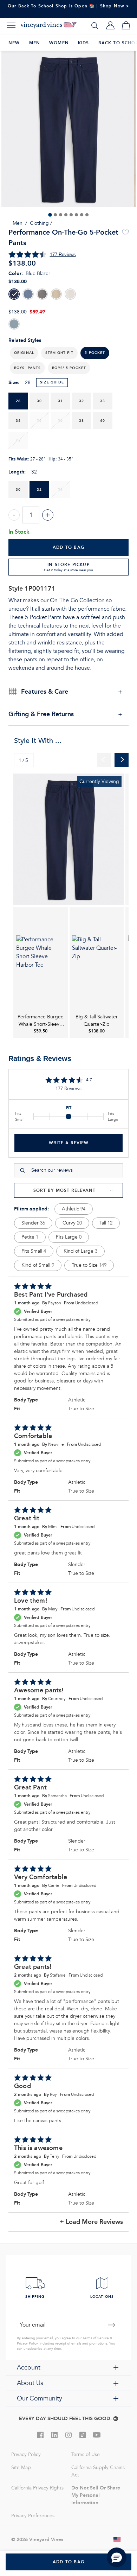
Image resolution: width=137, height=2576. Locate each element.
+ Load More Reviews (91, 2222)
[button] (24, 353)
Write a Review (69, 1143)
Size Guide (52, 382)
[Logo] (48, 25)
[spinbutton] (31, 515)
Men (18, 223)
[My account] (110, 25)
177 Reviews (63, 255)
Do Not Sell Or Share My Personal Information (96, 2495)
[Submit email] (112, 2325)
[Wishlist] (125, 233)
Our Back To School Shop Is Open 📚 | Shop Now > (69, 6)
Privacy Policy (27, 2343)
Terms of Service (96, 2338)
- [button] (14, 515)
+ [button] (48, 515)
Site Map (21, 2467)
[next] (122, 760)
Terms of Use (86, 2454)
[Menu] (11, 25)
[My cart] (126, 25)
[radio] (14, 294)
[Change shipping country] (117, 2539)
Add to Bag (68, 547)
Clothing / (41, 223)
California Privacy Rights (37, 2488)
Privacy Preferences (33, 2516)
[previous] (104, 760)
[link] (68, 839)
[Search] (95, 25)
